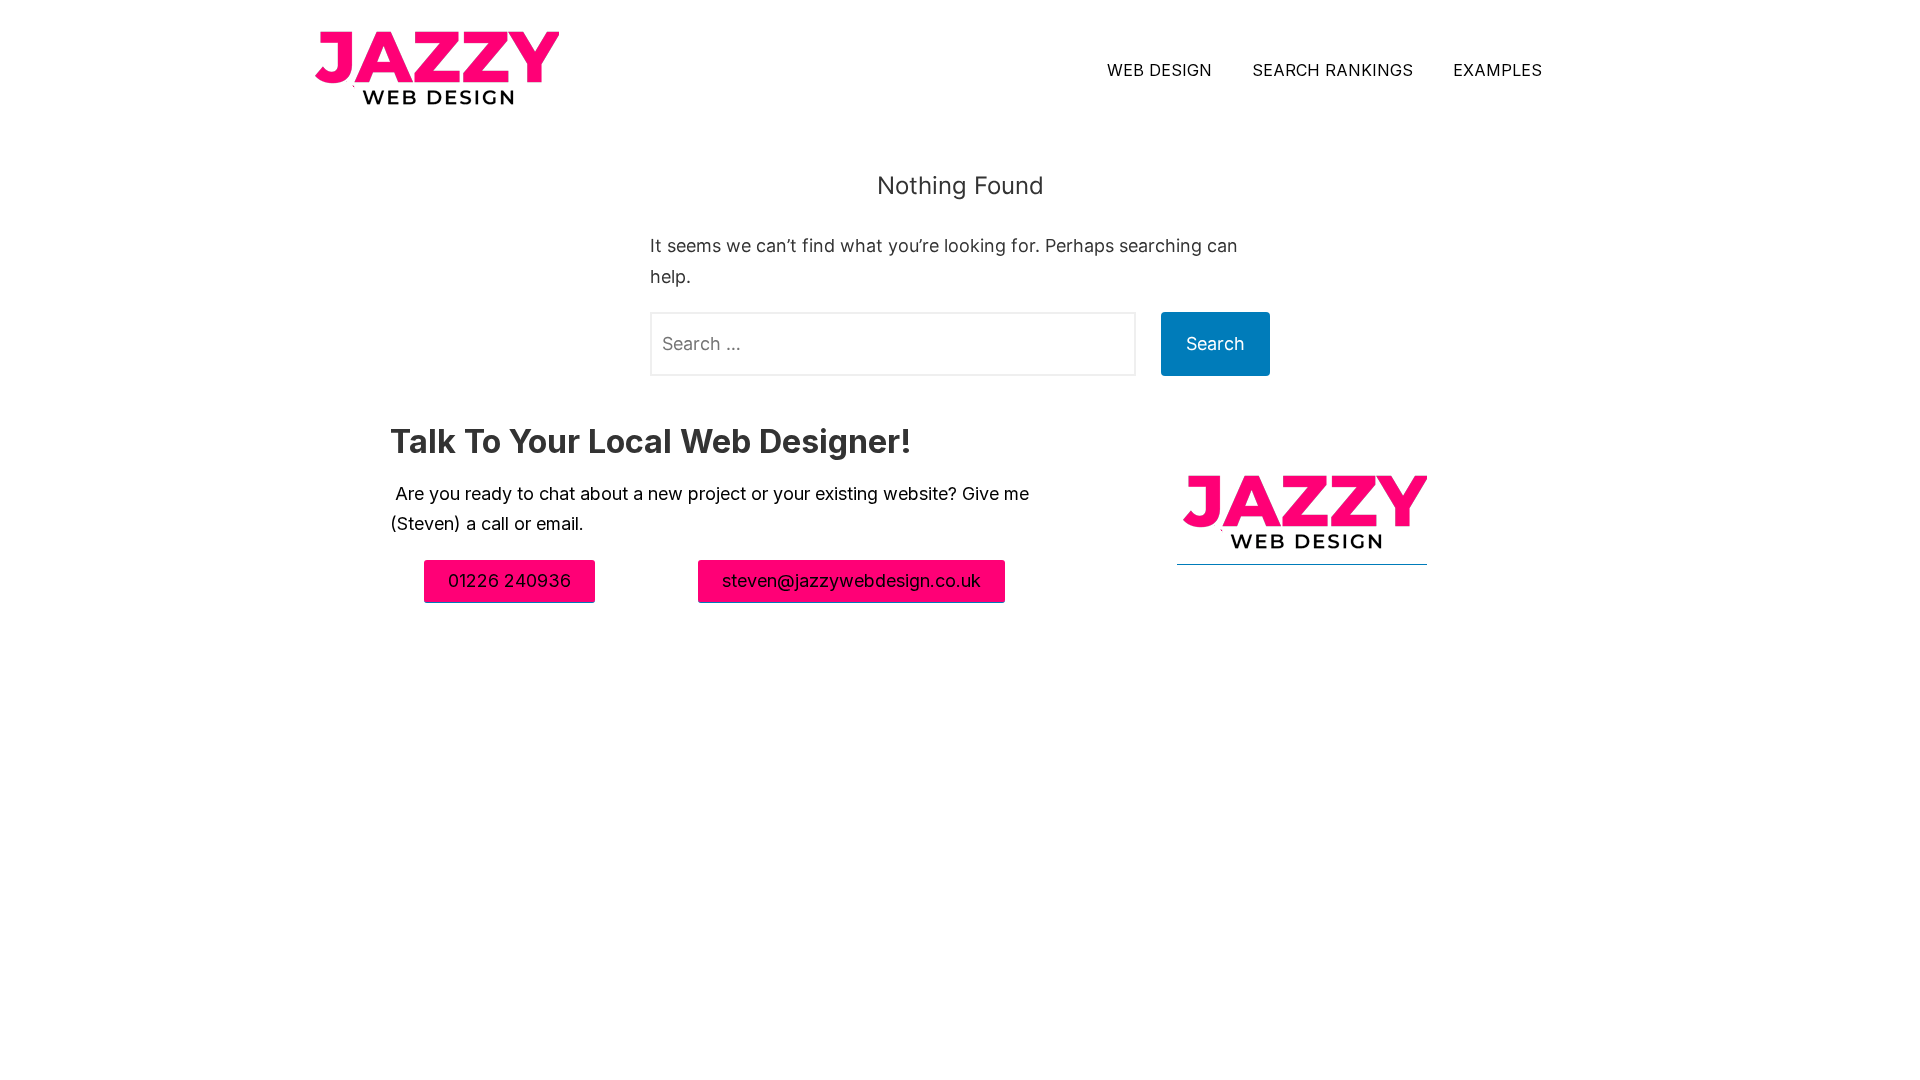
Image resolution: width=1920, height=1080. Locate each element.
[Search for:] (893, 344)
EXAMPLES (1497, 70)
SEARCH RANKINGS (1332, 70)
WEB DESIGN (1159, 70)
